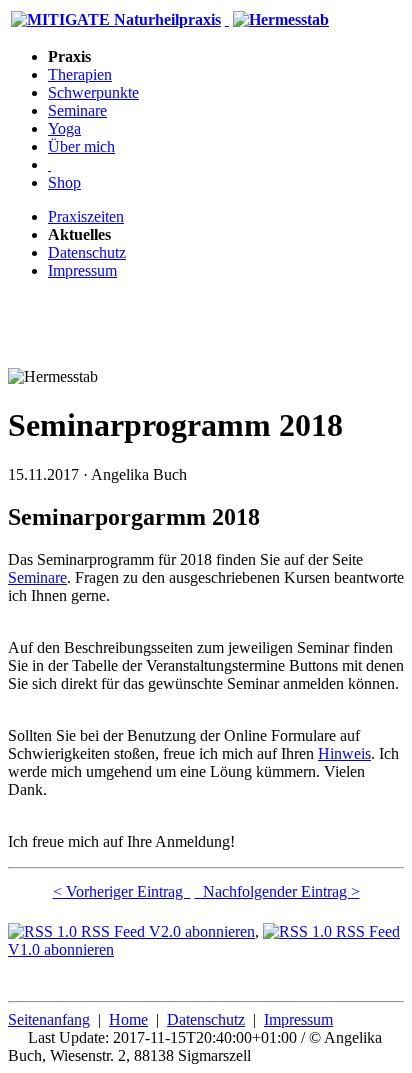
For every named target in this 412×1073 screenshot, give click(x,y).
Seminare (77, 110)
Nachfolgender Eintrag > (277, 891)
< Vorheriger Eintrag (122, 891)
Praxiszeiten (86, 216)
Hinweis (344, 753)
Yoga (64, 128)
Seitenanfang (49, 1019)
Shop (64, 182)
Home (128, 1019)
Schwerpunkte (93, 92)
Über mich (81, 146)
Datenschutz (87, 252)
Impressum (82, 270)
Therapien (80, 74)
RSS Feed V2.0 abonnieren (166, 931)
